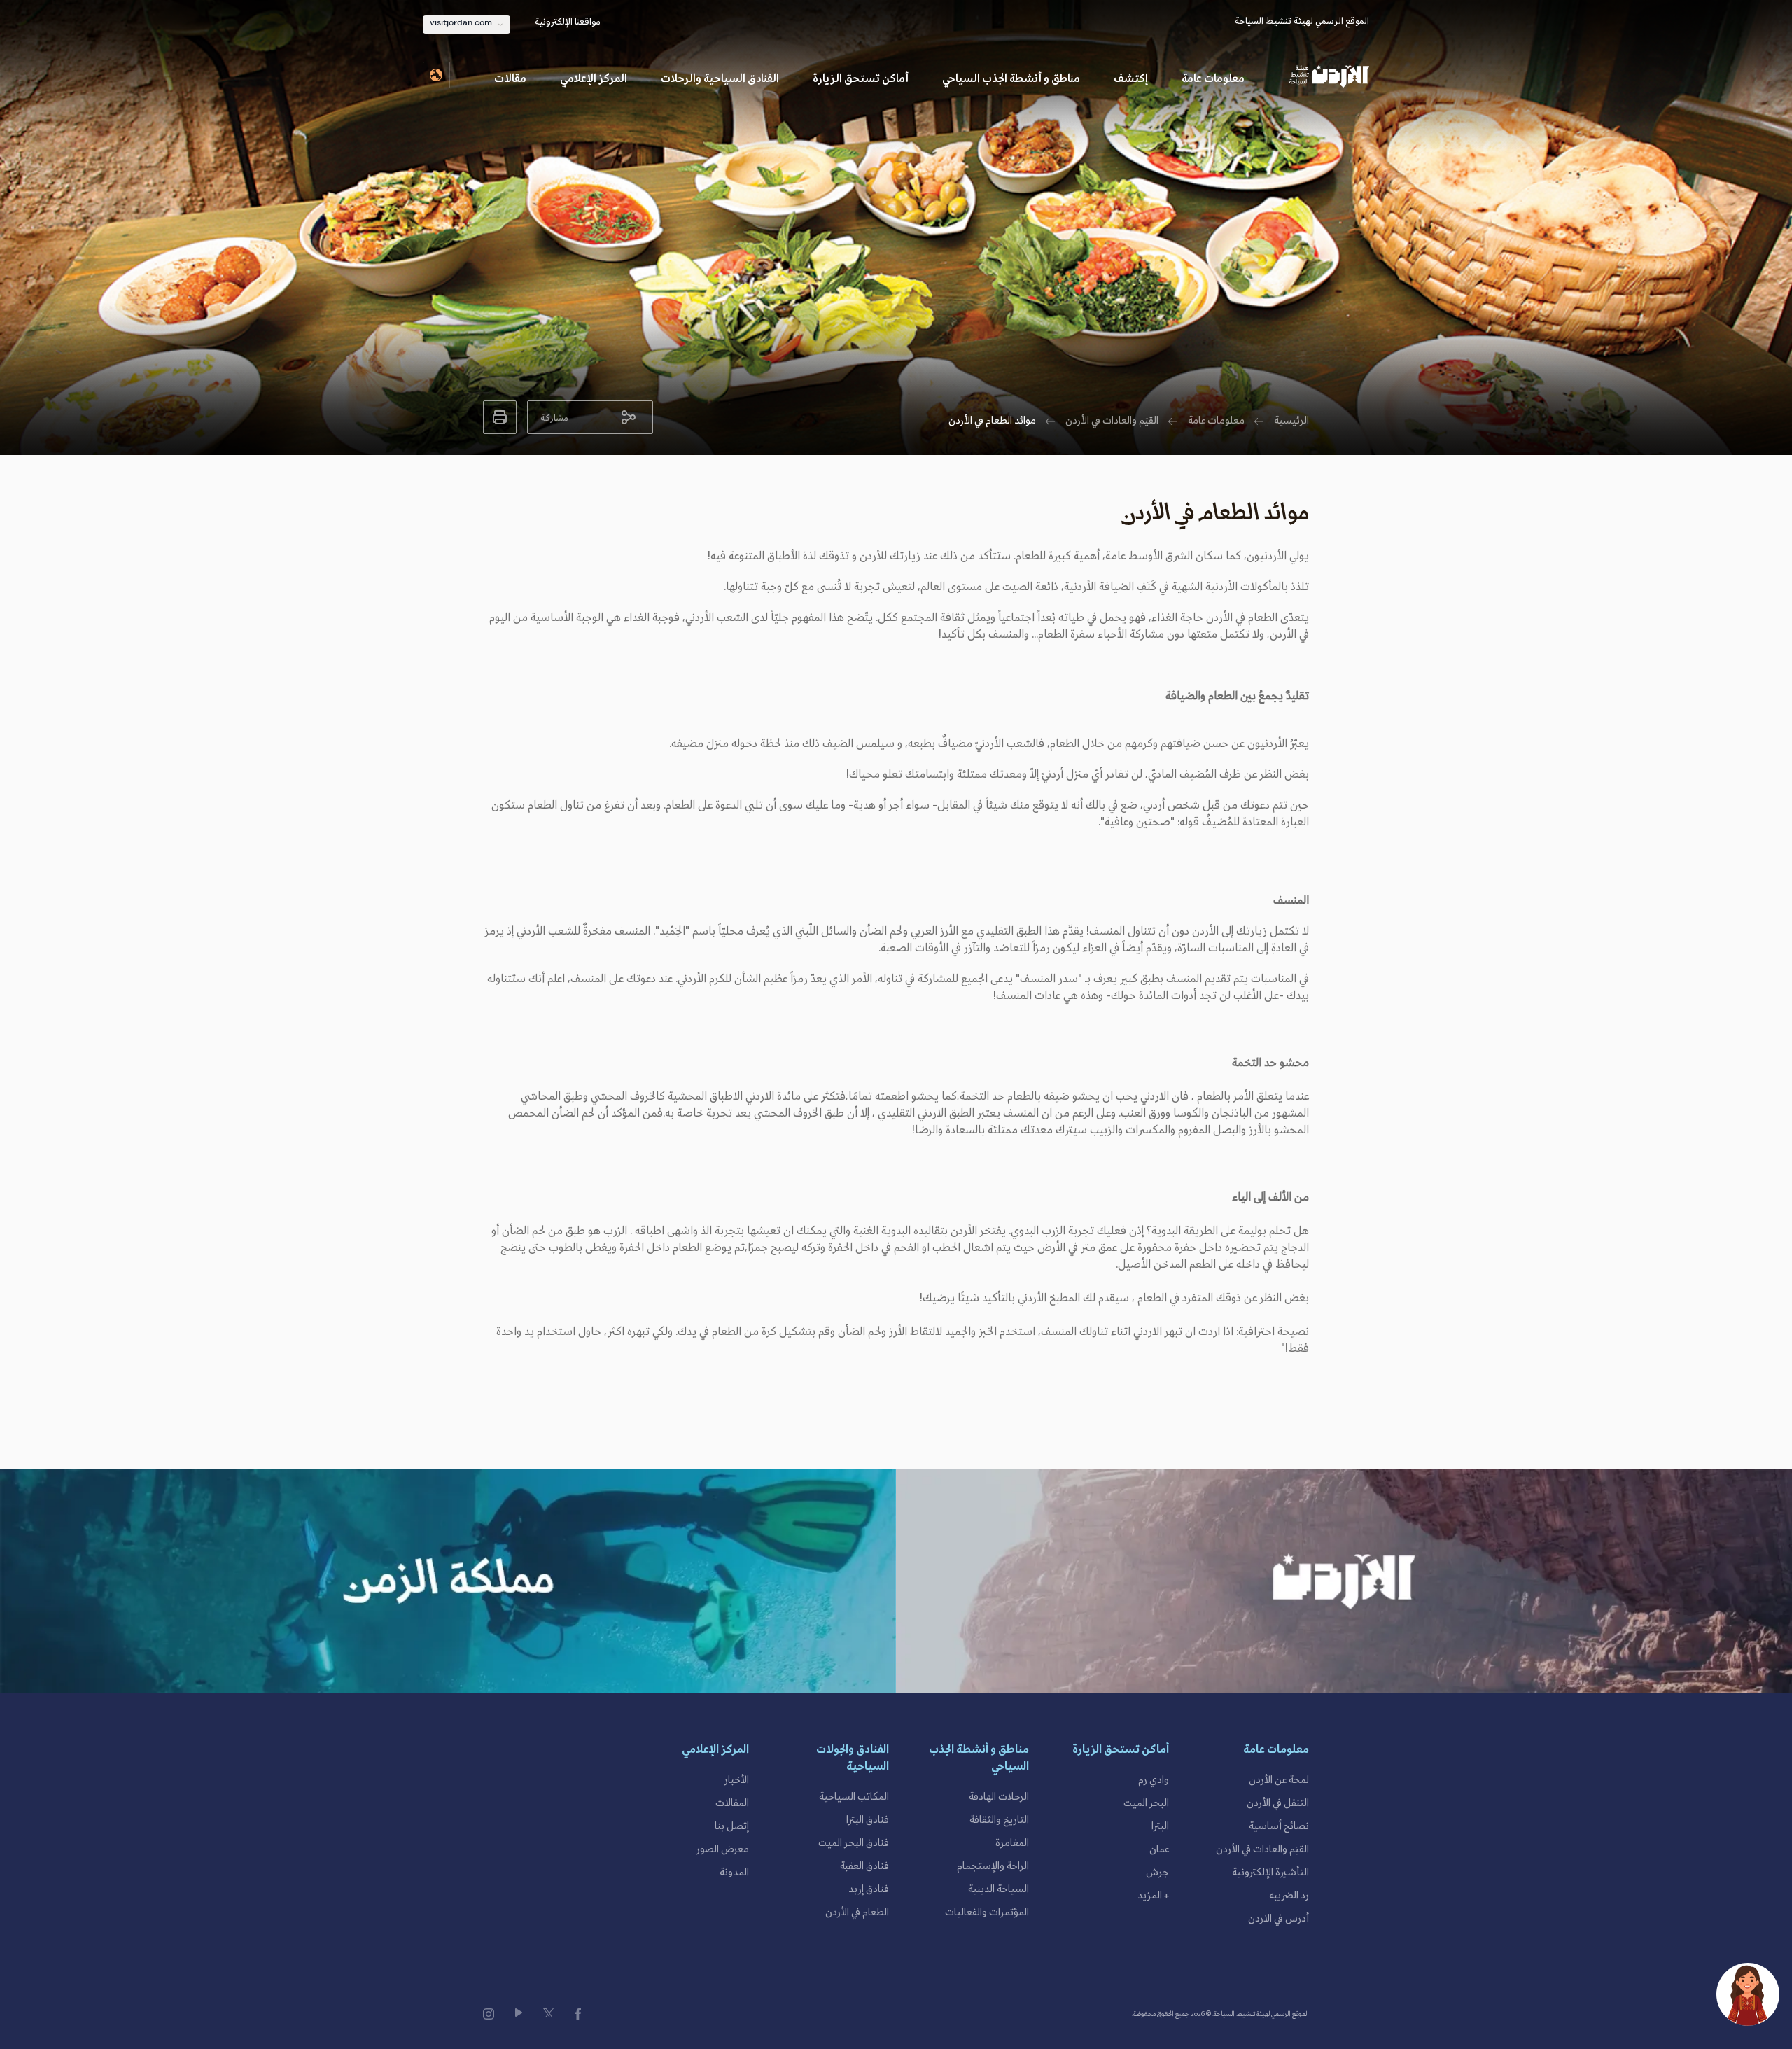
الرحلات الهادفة (999, 1797)
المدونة (734, 1873)
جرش (1157, 1873)
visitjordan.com (461, 23)
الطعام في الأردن (857, 1912)
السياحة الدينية (999, 1889)
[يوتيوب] (519, 2013)
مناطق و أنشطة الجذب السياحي (1011, 79)
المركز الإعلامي (594, 79)
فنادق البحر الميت (854, 1843)
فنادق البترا (868, 1820)
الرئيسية (1291, 421)
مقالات (510, 79)
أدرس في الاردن (1279, 1919)
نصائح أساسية (1279, 1826)
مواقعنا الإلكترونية (568, 22)
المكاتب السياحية (854, 1797)
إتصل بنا (732, 1826)
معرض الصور (723, 1849)
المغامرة (1012, 1843)
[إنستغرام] (489, 2014)
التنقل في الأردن (1278, 1803)
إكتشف (1131, 79)
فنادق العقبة (864, 1866)
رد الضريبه (1289, 1896)
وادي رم (1154, 1780)
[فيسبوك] (578, 2014)
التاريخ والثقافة (999, 1820)
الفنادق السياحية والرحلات (720, 79)
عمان (1159, 1849)
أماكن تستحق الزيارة (861, 79)
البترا (1160, 1826)
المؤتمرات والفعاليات (987, 1912)
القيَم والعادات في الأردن (1112, 421)
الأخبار (737, 1780)
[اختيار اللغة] (436, 75)
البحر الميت (1146, 1803)
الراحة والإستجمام (993, 1866)
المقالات (732, 1803)
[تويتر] (549, 2013)
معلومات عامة (1213, 79)
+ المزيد (1153, 1896)
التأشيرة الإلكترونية (1270, 1873)
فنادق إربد (869, 1889)
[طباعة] (500, 417)
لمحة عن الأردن (1279, 1780)
